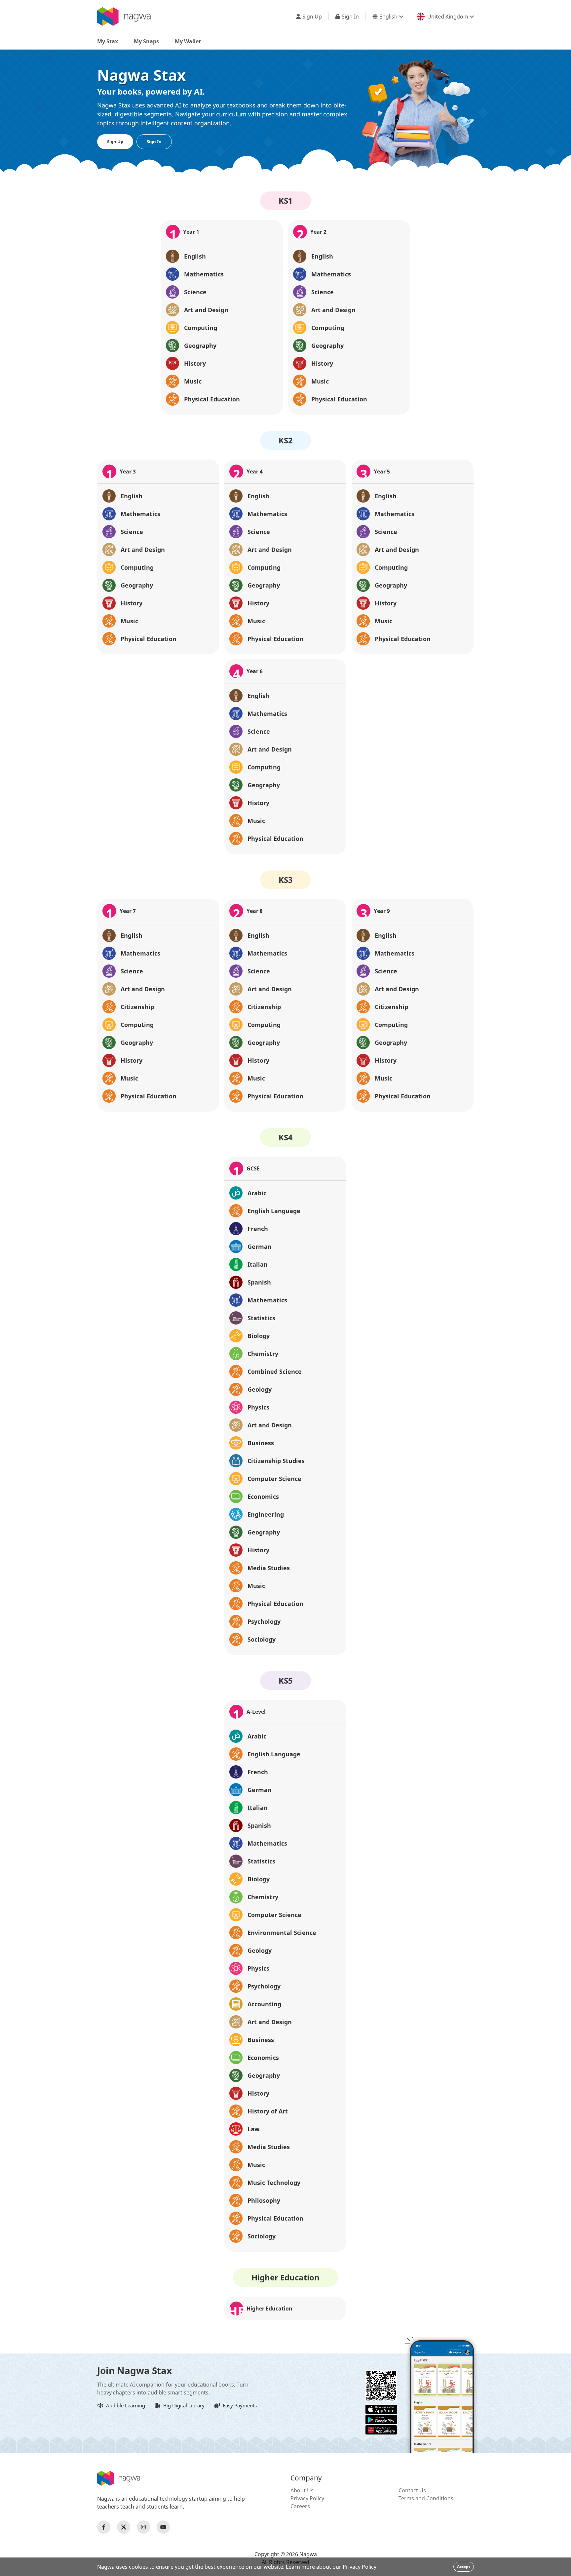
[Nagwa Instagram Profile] (143, 2527)
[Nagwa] (124, 17)
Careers (300, 2506)
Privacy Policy (307, 2498)
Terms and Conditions (426, 2498)
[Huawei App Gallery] (381, 2429)
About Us (302, 2490)
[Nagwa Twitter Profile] (124, 2527)
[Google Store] (381, 2419)
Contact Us (412, 2490)
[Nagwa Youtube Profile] (163, 2527)
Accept (464, 2567)
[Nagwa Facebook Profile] (104, 2527)
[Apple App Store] (381, 2409)
